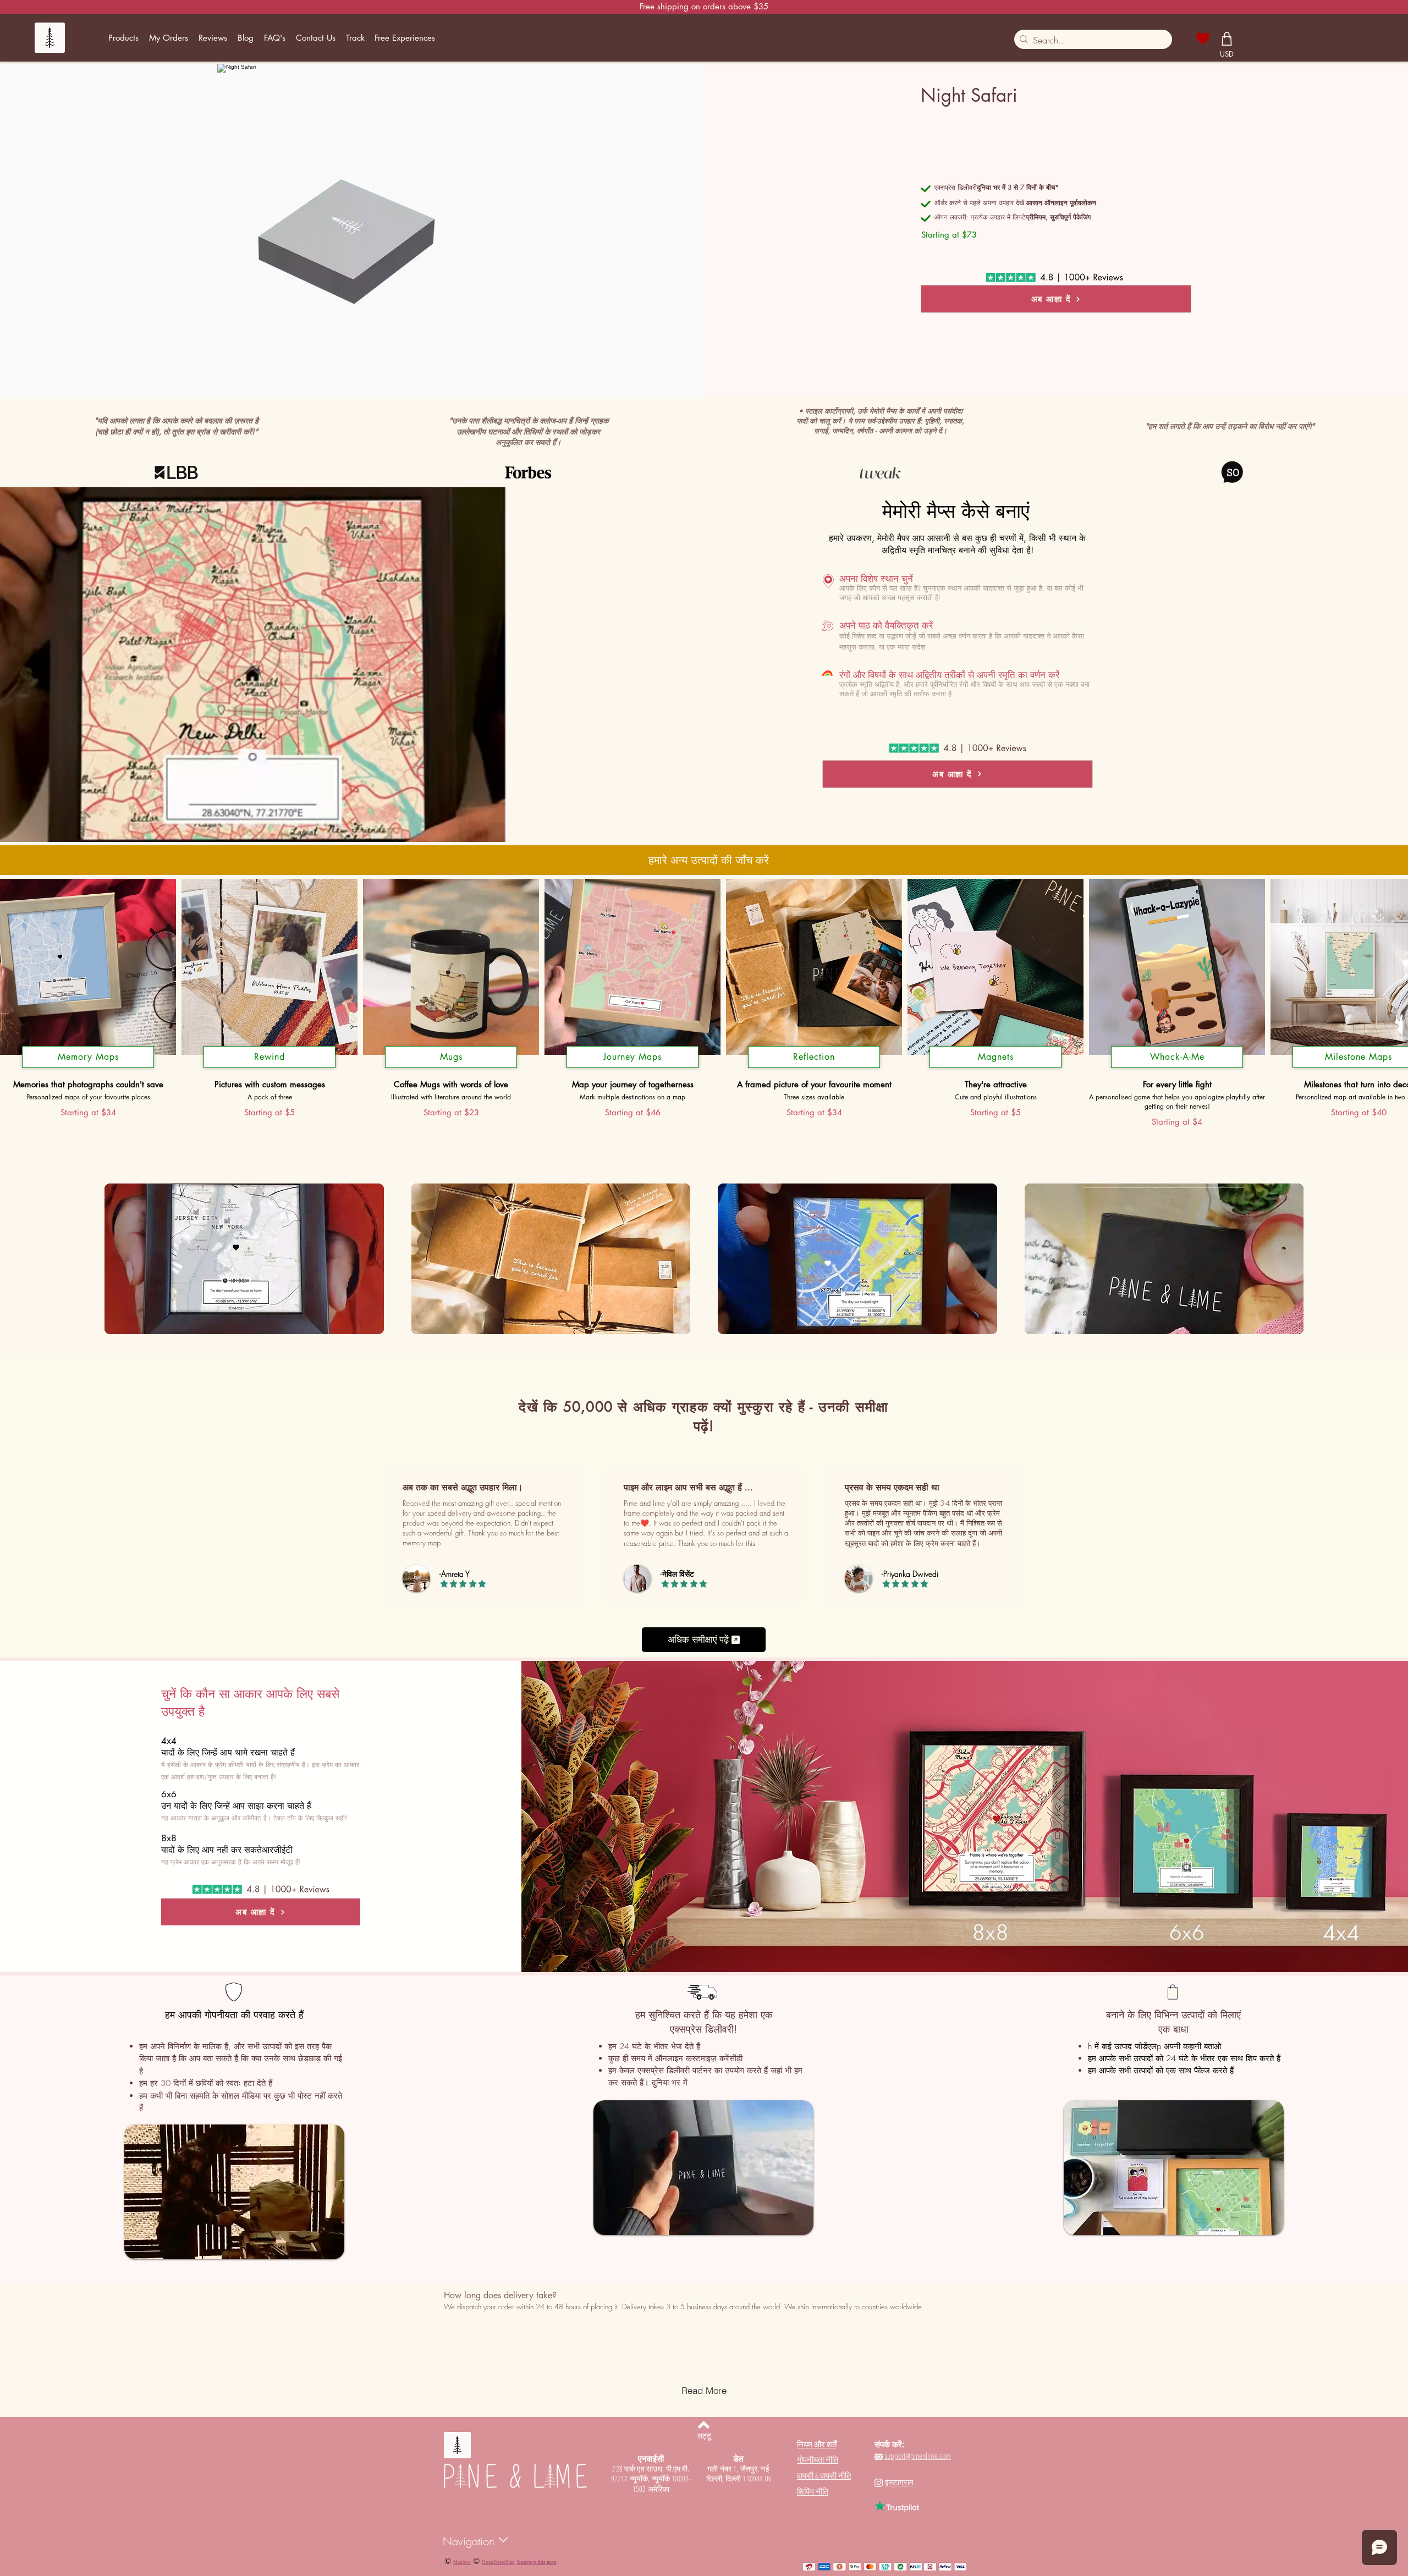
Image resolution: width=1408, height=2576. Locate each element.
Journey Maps (632, 1057)
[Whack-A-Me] (1177, 1068)
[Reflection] (814, 1068)
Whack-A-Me (1177, 1057)
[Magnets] (996, 1068)
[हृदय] (1203, 38)
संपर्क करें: (889, 2444)
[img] (244, 1260)
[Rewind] (269, 1068)
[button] (124, 38)
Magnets (996, 1057)
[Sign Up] (1252, 37)
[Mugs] (451, 1068)
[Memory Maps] (88, 1068)
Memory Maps (88, 1057)
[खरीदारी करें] (1227, 38)
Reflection (814, 1057)
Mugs (451, 1057)
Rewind (269, 1057)
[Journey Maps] (632, 1068)
